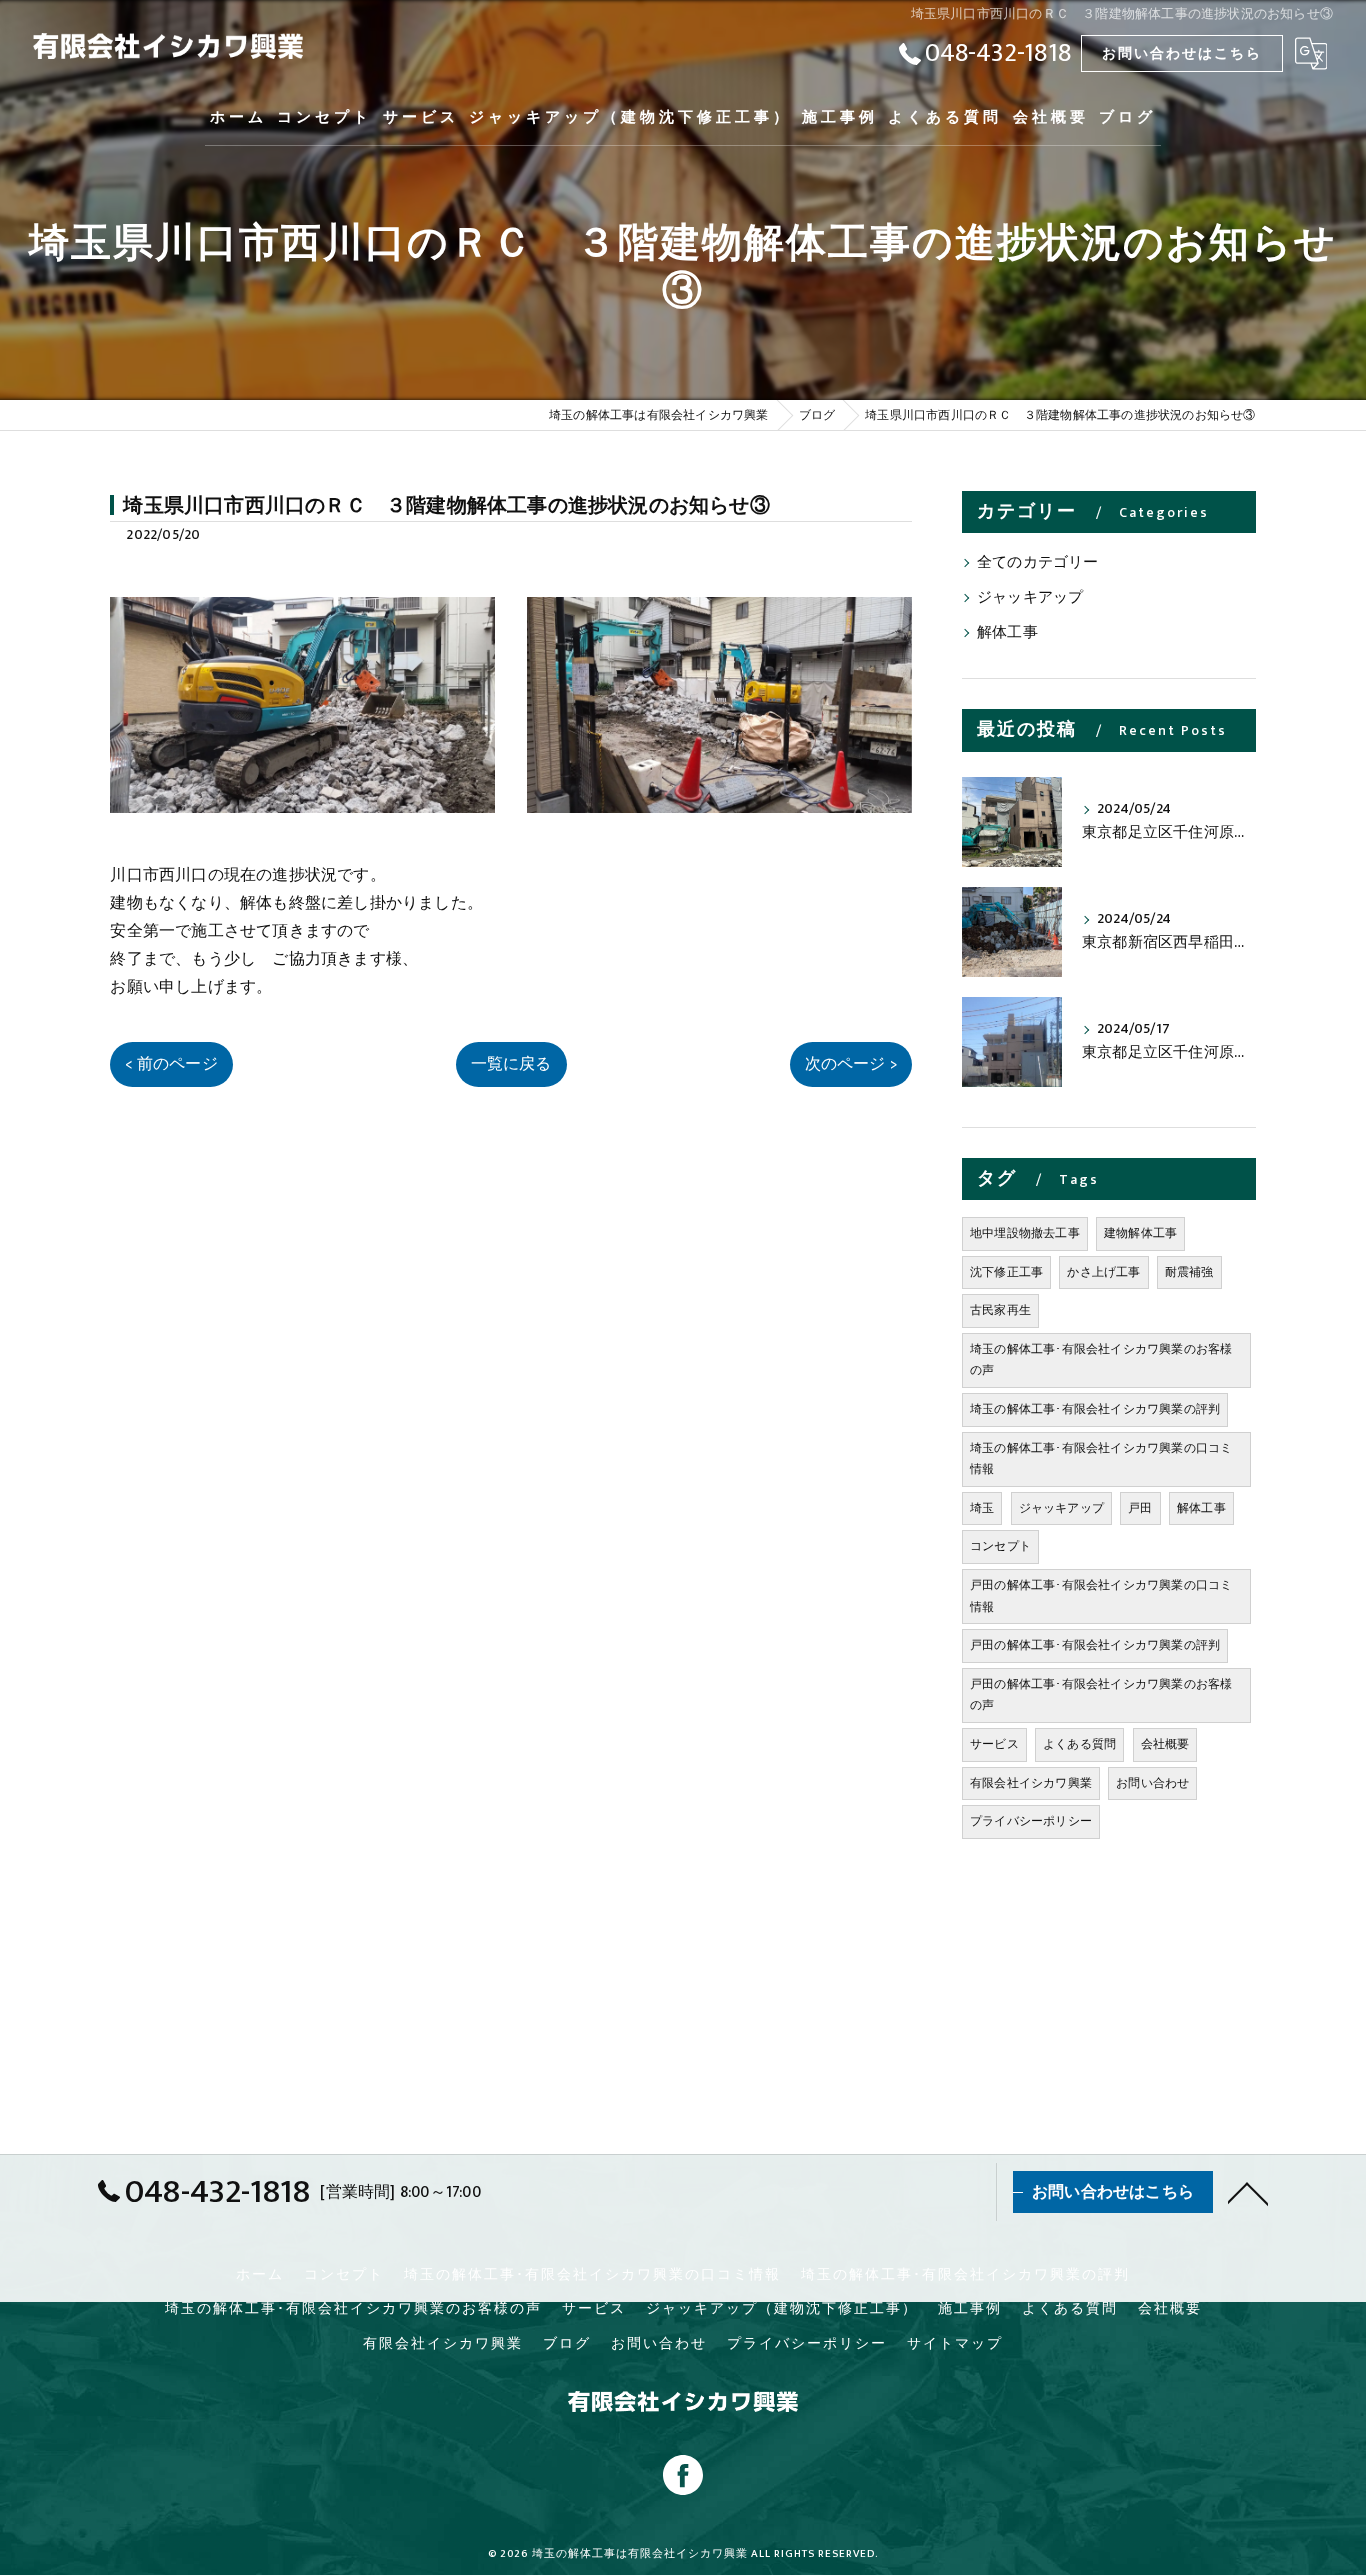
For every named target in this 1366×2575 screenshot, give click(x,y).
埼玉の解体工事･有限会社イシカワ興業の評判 (1095, 1409)
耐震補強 (1189, 1272)
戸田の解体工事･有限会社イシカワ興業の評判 (1095, 1645)
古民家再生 (1000, 1310)
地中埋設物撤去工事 (1025, 1233)
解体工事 (1007, 633)
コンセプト (1000, 1546)
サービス (994, 1744)
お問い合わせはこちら (1182, 53)
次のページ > (851, 1064)
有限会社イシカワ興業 (1031, 1783)
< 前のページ (171, 1064)
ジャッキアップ (1030, 598)
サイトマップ (955, 2344)
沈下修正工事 (1006, 1272)
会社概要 (1165, 1744)
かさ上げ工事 (1103, 1272)
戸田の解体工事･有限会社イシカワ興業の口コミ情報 (1101, 1596)
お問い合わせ (1152, 1783)
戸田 (1140, 1508)
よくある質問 (1079, 1744)
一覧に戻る (511, 1064)
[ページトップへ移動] (1248, 2192)
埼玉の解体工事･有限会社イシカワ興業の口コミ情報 (1101, 1459)
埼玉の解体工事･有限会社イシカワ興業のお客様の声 (1101, 1360)
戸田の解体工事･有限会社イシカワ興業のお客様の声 (1101, 1695)
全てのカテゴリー (1038, 563)
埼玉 (982, 1508)
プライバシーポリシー (1031, 1821)
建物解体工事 (1140, 1233)
